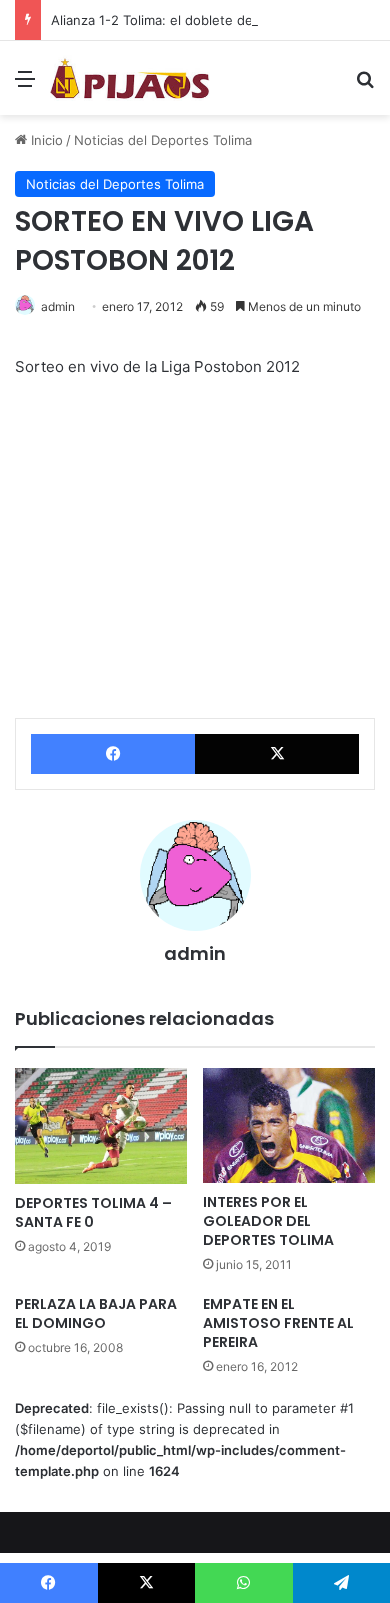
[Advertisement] (195, 320)
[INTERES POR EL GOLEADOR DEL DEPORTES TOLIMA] (289, 1125)
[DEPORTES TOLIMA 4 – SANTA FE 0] (101, 1126)
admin (195, 953)
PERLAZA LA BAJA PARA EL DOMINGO (96, 1313)
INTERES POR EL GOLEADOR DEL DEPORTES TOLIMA (268, 1221)
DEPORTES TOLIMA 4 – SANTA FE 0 (93, 1212)
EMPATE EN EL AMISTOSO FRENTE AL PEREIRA (278, 1323)
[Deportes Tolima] (130, 78)
